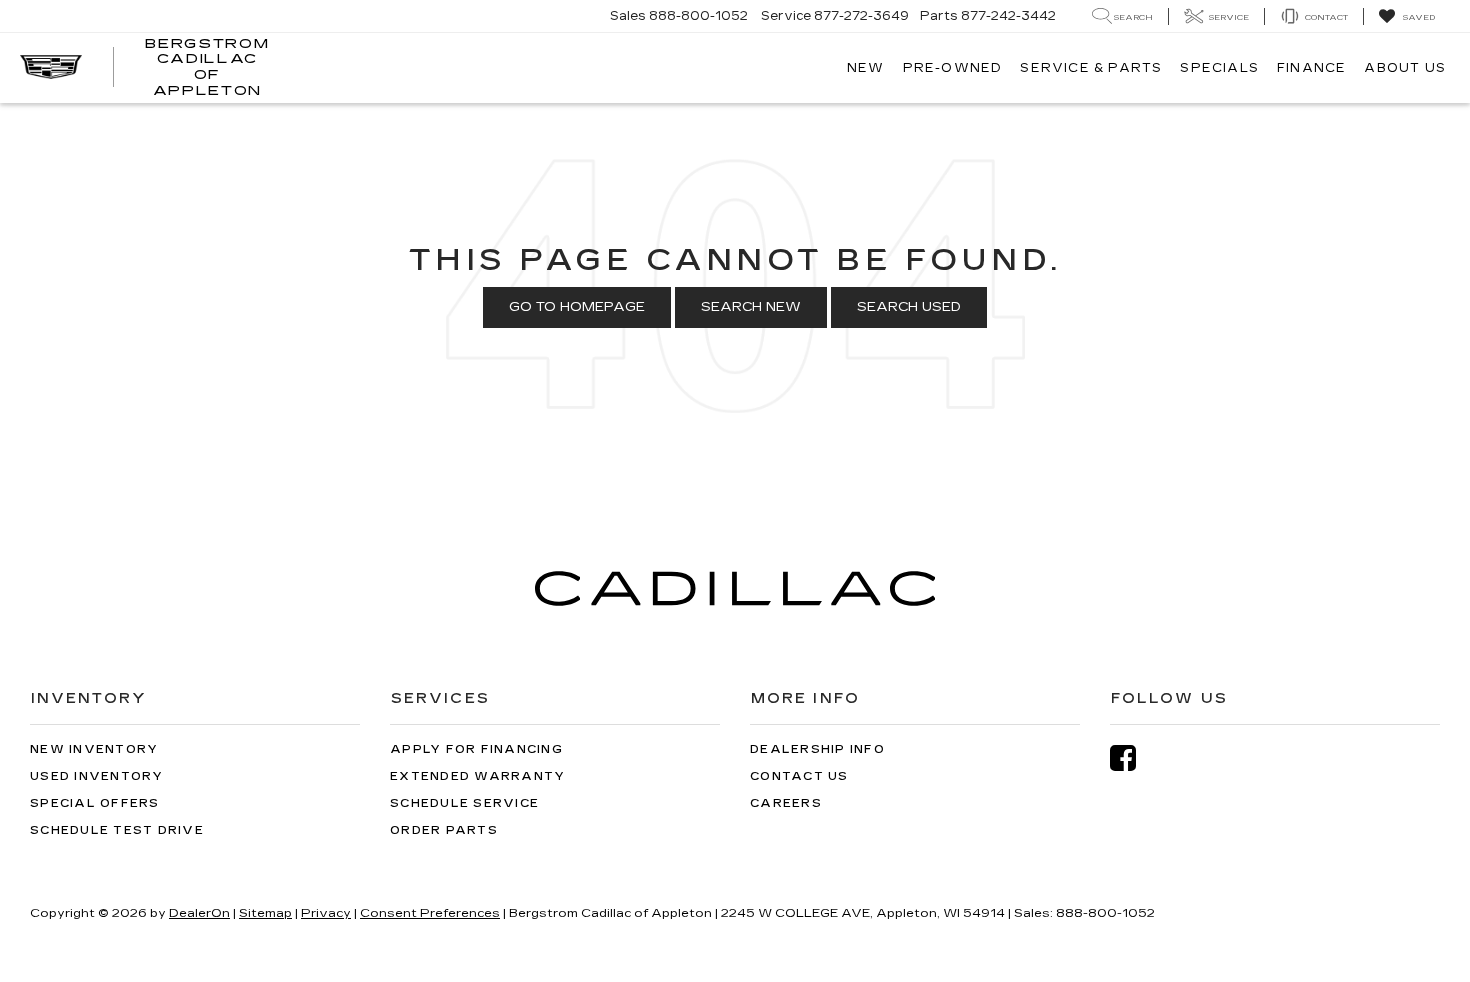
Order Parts (444, 830)
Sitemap (265, 913)
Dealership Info (817, 749)
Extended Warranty (477, 776)
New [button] (866, 68)
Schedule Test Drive (117, 830)
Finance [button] (1311, 68)
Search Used (909, 307)
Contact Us (799, 776)
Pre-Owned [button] (953, 68)
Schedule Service (464, 803)
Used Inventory (97, 776)
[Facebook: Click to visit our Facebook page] (1133, 758)
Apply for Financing (476, 749)
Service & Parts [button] (1091, 68)
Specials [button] (1219, 68)
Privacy (326, 913)
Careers (786, 803)
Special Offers (95, 803)
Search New (751, 307)
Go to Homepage (577, 307)
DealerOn (199, 913)
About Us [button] (1405, 68)
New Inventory (94, 749)
